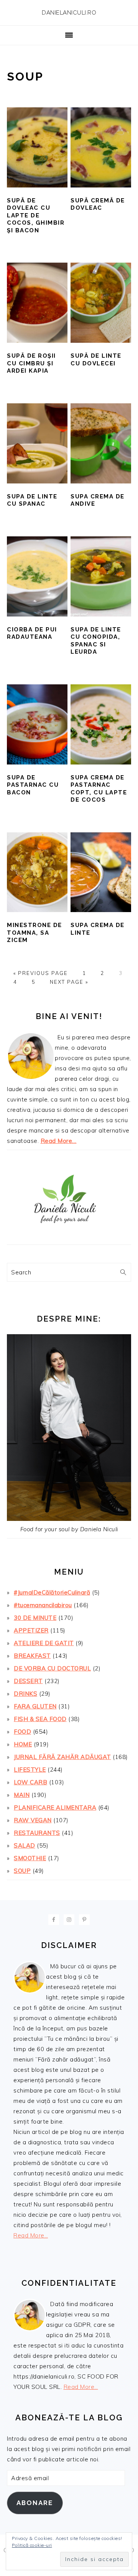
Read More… (59, 1141)
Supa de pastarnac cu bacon (33, 785)
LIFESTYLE (30, 1770)
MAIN (22, 1795)
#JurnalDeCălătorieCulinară (52, 1592)
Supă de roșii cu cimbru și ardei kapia (31, 363)
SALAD (25, 1845)
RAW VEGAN (33, 1820)
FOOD (22, 1732)
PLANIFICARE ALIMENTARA (55, 1807)
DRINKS (25, 1694)
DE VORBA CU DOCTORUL (52, 1668)
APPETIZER (31, 1630)
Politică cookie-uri (32, 2545)
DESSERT (28, 1681)
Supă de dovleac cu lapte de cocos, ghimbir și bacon (36, 215)
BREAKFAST (32, 1656)
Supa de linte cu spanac (32, 500)
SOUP (22, 1871)
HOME (23, 1744)
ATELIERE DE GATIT (44, 1643)
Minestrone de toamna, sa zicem (34, 933)
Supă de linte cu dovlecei (96, 360)
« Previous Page (41, 973)
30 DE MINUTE (35, 1618)
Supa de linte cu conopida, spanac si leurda (96, 641)
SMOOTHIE (30, 1858)
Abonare (35, 2503)
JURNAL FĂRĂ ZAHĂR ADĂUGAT (62, 1757)
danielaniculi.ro (69, 13)
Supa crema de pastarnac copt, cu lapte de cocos (99, 789)
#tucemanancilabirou (43, 1605)
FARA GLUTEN (35, 1706)
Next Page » (69, 982)
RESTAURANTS (37, 1833)
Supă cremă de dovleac (98, 204)
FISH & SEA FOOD (40, 1719)
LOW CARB (30, 1782)
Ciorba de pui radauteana (32, 633)
